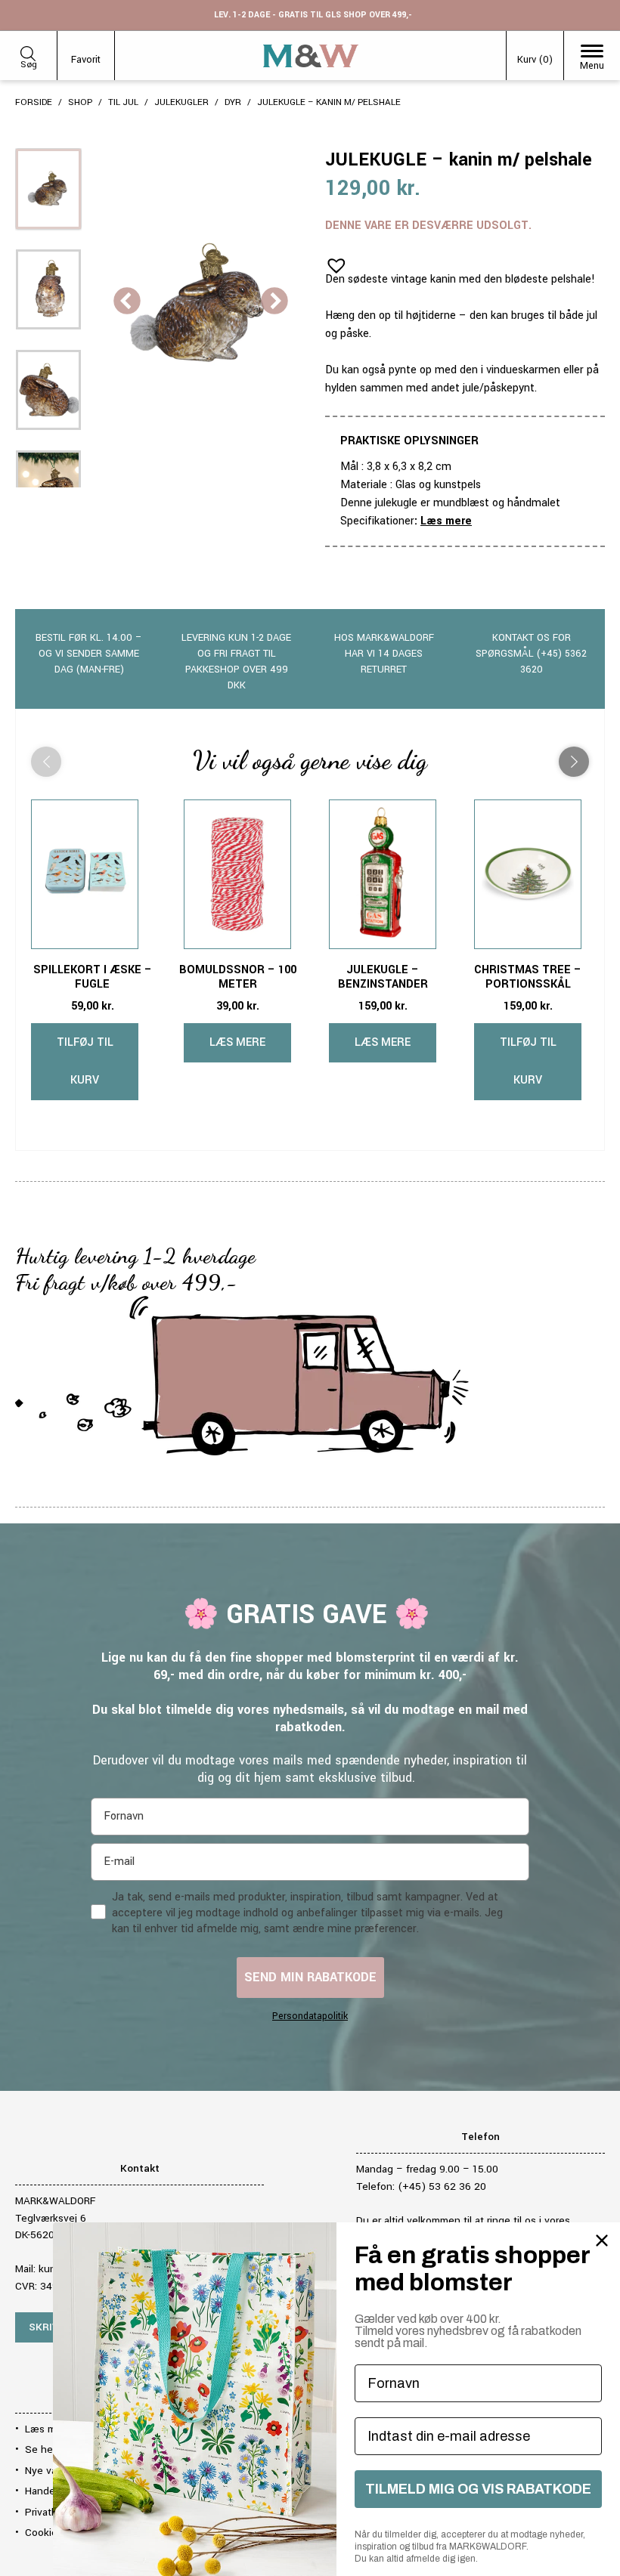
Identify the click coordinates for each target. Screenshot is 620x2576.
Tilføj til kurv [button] (85, 1061)
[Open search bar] (28, 51)
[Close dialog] (602, 2240)
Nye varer (47, 2471)
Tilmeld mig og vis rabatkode (478, 2489)
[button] (332, 261)
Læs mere (446, 521)
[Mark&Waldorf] (311, 56)
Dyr (233, 102)
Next (274, 302)
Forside (34, 102)
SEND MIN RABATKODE (310, 1977)
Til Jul (123, 102)
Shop (80, 102)
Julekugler (181, 102)
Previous (127, 302)
